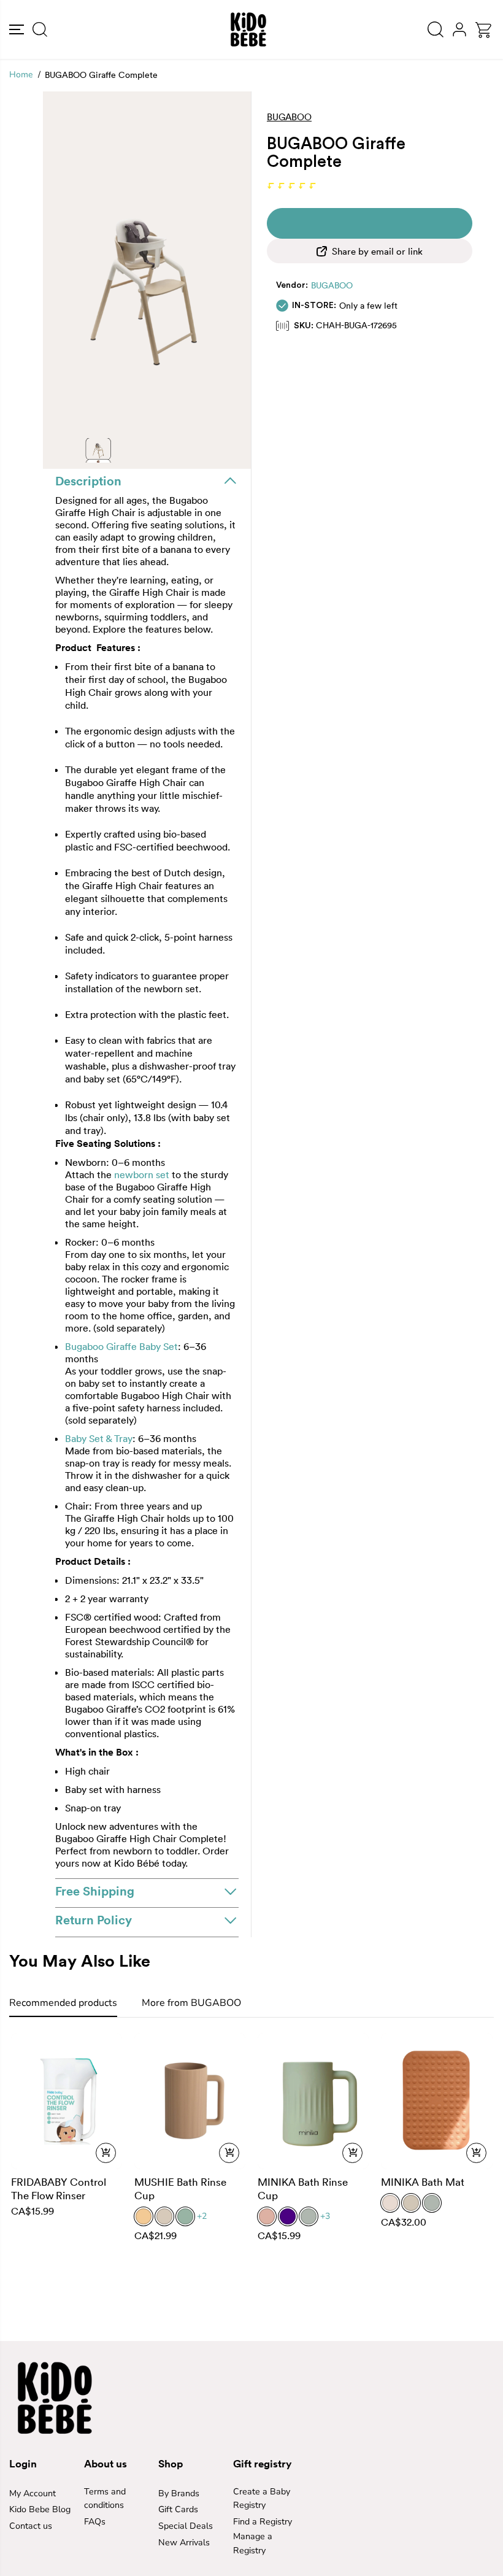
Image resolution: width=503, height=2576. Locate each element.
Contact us (31, 2526)
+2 (202, 2216)
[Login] (459, 30)
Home (21, 75)
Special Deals (186, 2526)
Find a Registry (263, 2522)
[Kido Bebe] (248, 29)
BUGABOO (332, 285)
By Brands (179, 2493)
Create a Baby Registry (262, 2499)
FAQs (95, 2522)
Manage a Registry (253, 2543)
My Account (33, 2493)
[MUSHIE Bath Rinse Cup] (190, 2101)
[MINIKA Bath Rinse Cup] (313, 2101)
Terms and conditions (105, 2499)
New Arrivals (184, 2543)
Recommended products (63, 2003)
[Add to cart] (106, 2153)
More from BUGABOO (191, 2003)
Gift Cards (178, 2509)
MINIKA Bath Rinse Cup (303, 2188)
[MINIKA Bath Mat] (436, 2101)
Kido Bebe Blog (40, 2509)
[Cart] (483, 30)
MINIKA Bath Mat (423, 2182)
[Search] (40, 29)
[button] (17, 29)
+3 (325, 2216)
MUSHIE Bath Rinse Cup (180, 2188)
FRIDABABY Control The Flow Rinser (59, 2188)
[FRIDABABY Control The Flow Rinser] (67, 2101)
